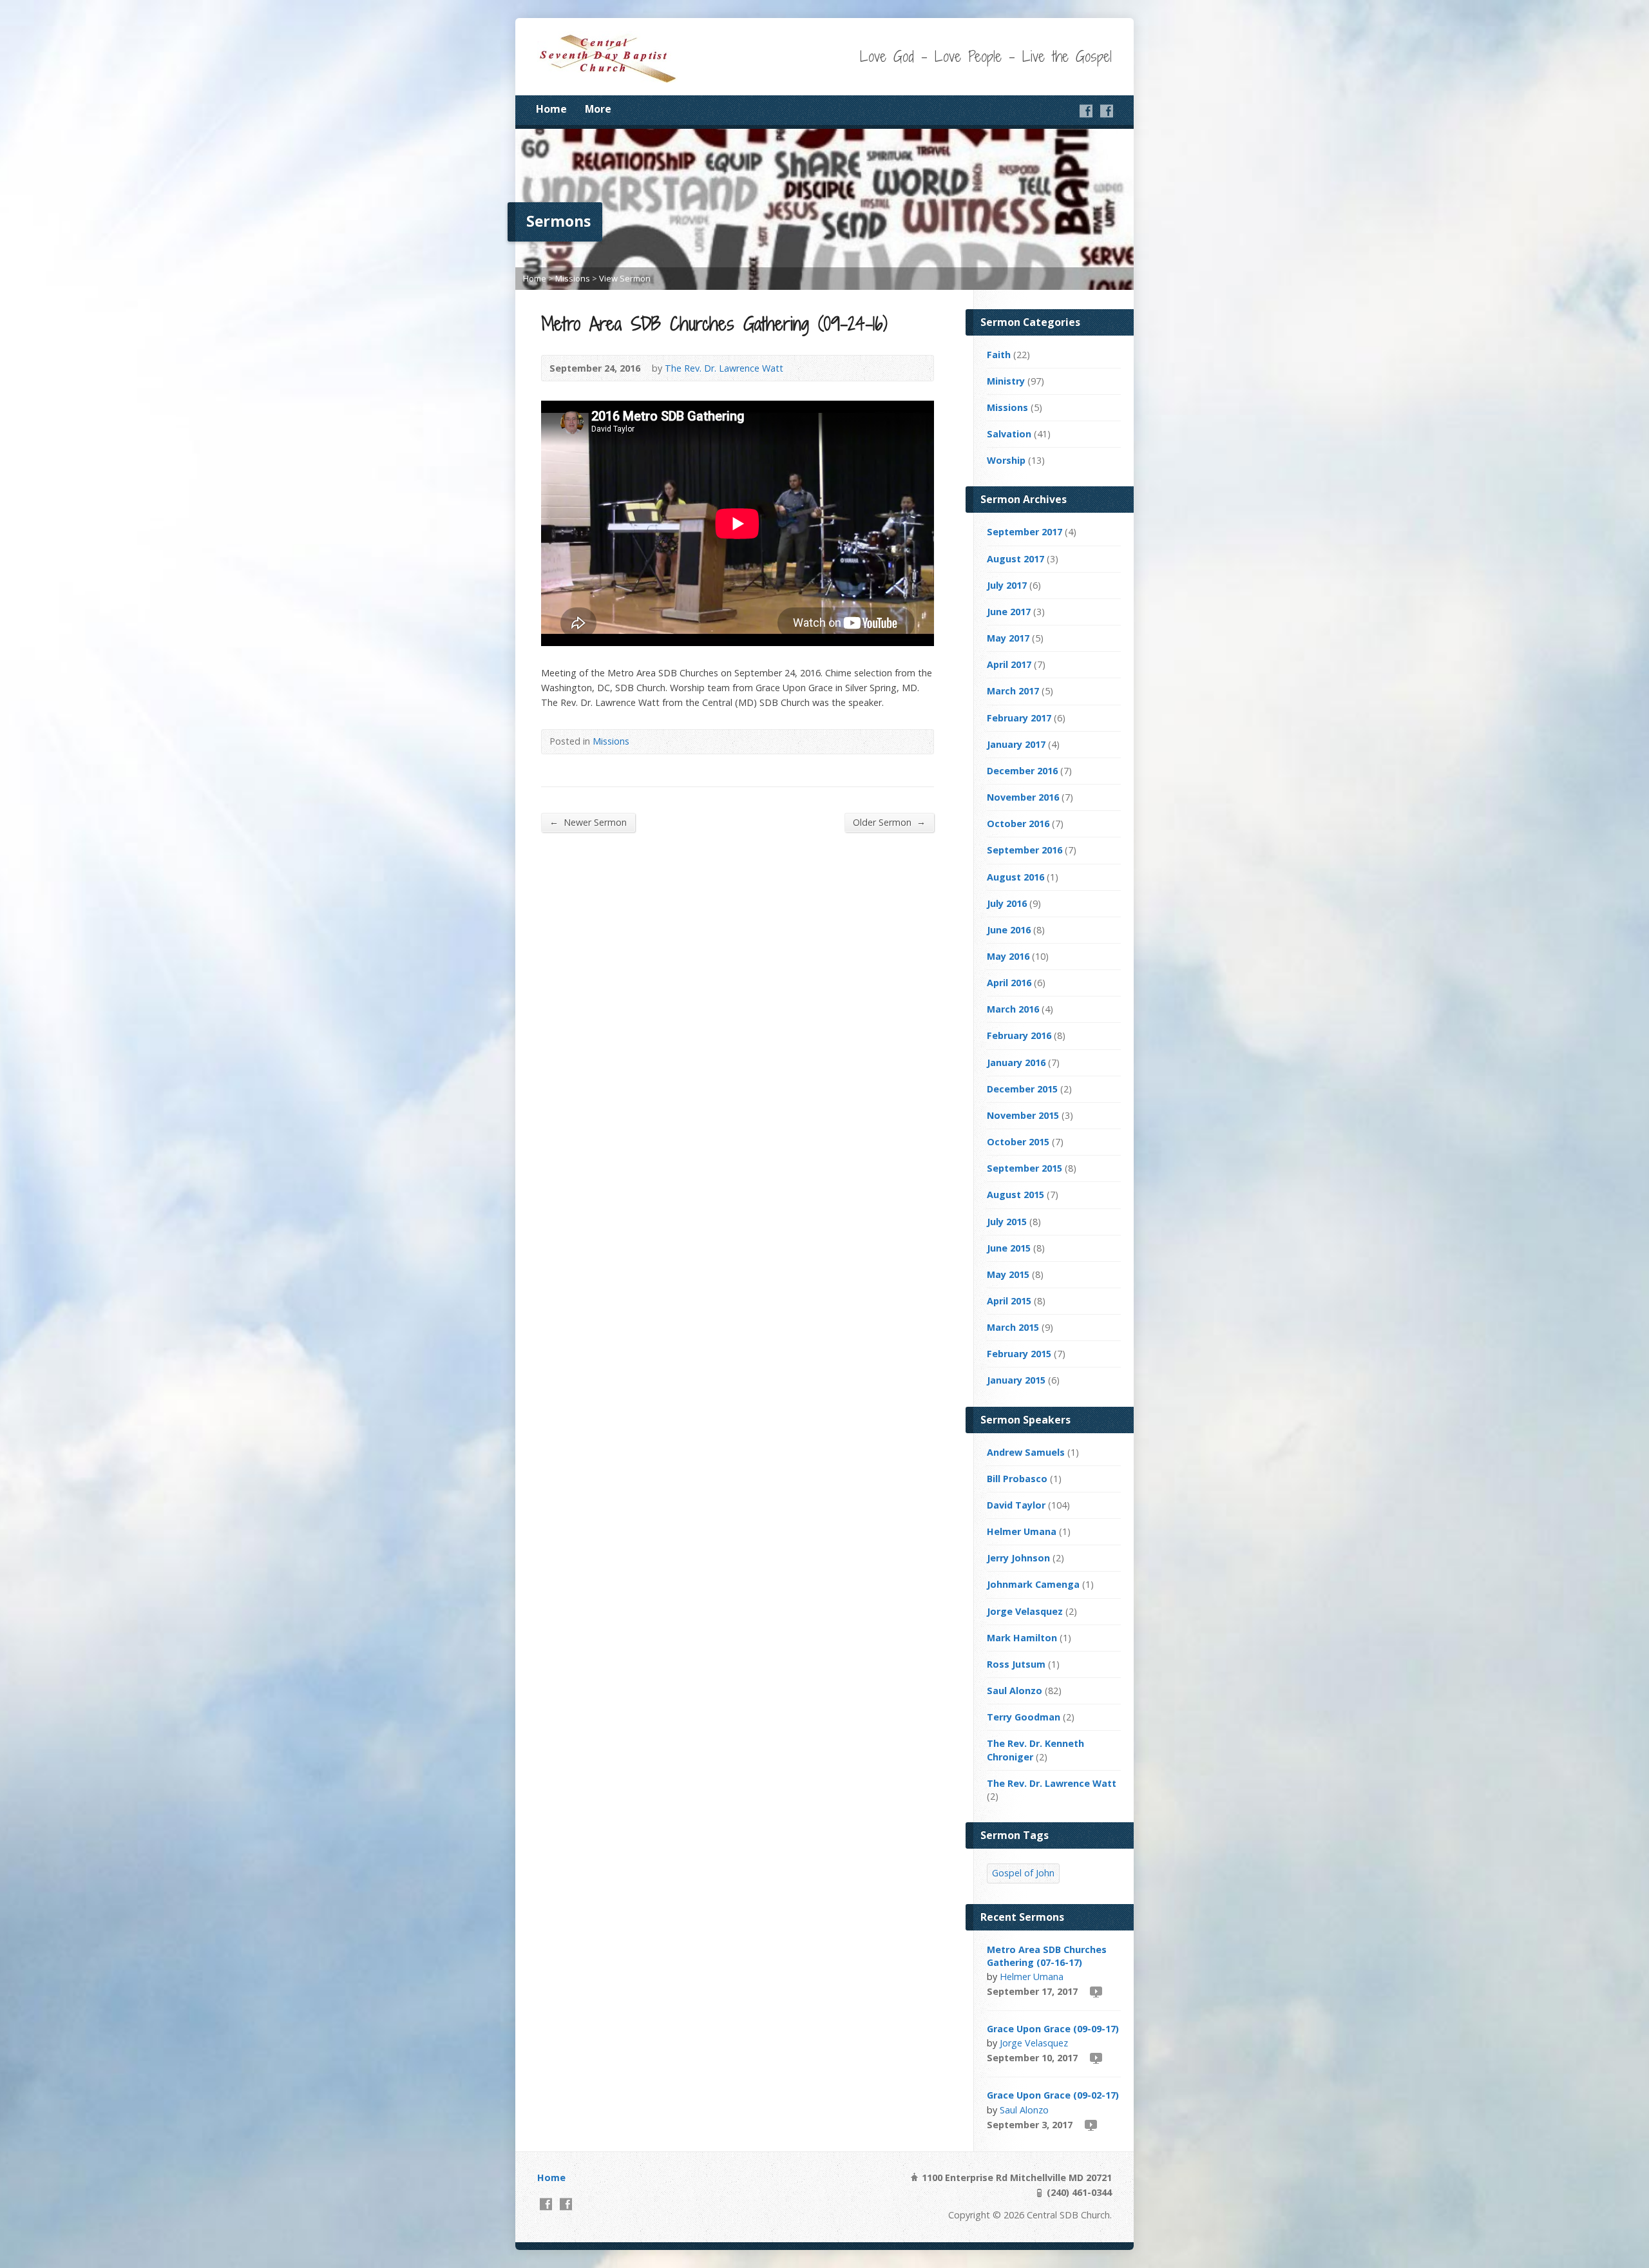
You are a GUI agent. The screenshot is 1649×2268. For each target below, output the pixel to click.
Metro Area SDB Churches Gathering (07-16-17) (1047, 1956)
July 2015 (1007, 1222)
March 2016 (1013, 1009)
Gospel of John (1023, 1873)
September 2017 (1025, 532)
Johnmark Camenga (1033, 1584)
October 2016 (1018, 824)
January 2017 (1016, 744)
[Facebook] (1086, 111)
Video (1095, 1991)
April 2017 (1009, 664)
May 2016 (1008, 956)
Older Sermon (889, 822)
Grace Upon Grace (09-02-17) (1053, 2095)
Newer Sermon (588, 822)
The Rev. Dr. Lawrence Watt (724, 368)
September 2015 (1025, 1168)
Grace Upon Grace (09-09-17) (1053, 2029)
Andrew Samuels (1026, 1452)
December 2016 (1022, 771)
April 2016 (1009, 983)
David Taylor (1016, 1505)
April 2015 (1009, 1301)
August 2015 (1015, 1195)
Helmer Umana (1022, 1531)
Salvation (1009, 434)
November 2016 (1023, 797)
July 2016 (1007, 903)
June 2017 (1009, 612)
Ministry (1006, 381)
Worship (1006, 460)
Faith (999, 355)
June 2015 (1009, 1248)
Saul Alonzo (1015, 1691)
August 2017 (1015, 559)
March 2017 (1013, 691)
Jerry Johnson (1018, 1558)
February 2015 (1019, 1354)
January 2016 (1016, 1063)
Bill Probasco (1017, 1479)
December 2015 (1022, 1089)
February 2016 (1019, 1035)
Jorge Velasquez (1025, 1611)
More (598, 109)
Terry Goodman (1024, 1717)
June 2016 (1009, 930)
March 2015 (1013, 1327)
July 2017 (1007, 585)
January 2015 (1016, 1380)
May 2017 (1008, 638)
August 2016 (1015, 877)
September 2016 (1025, 850)
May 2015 (1008, 1274)
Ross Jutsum (1016, 1664)
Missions (573, 278)
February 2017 (1019, 718)
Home (551, 109)
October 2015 (1018, 1142)
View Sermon (625, 278)
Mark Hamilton (1022, 1638)
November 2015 (1023, 1115)
